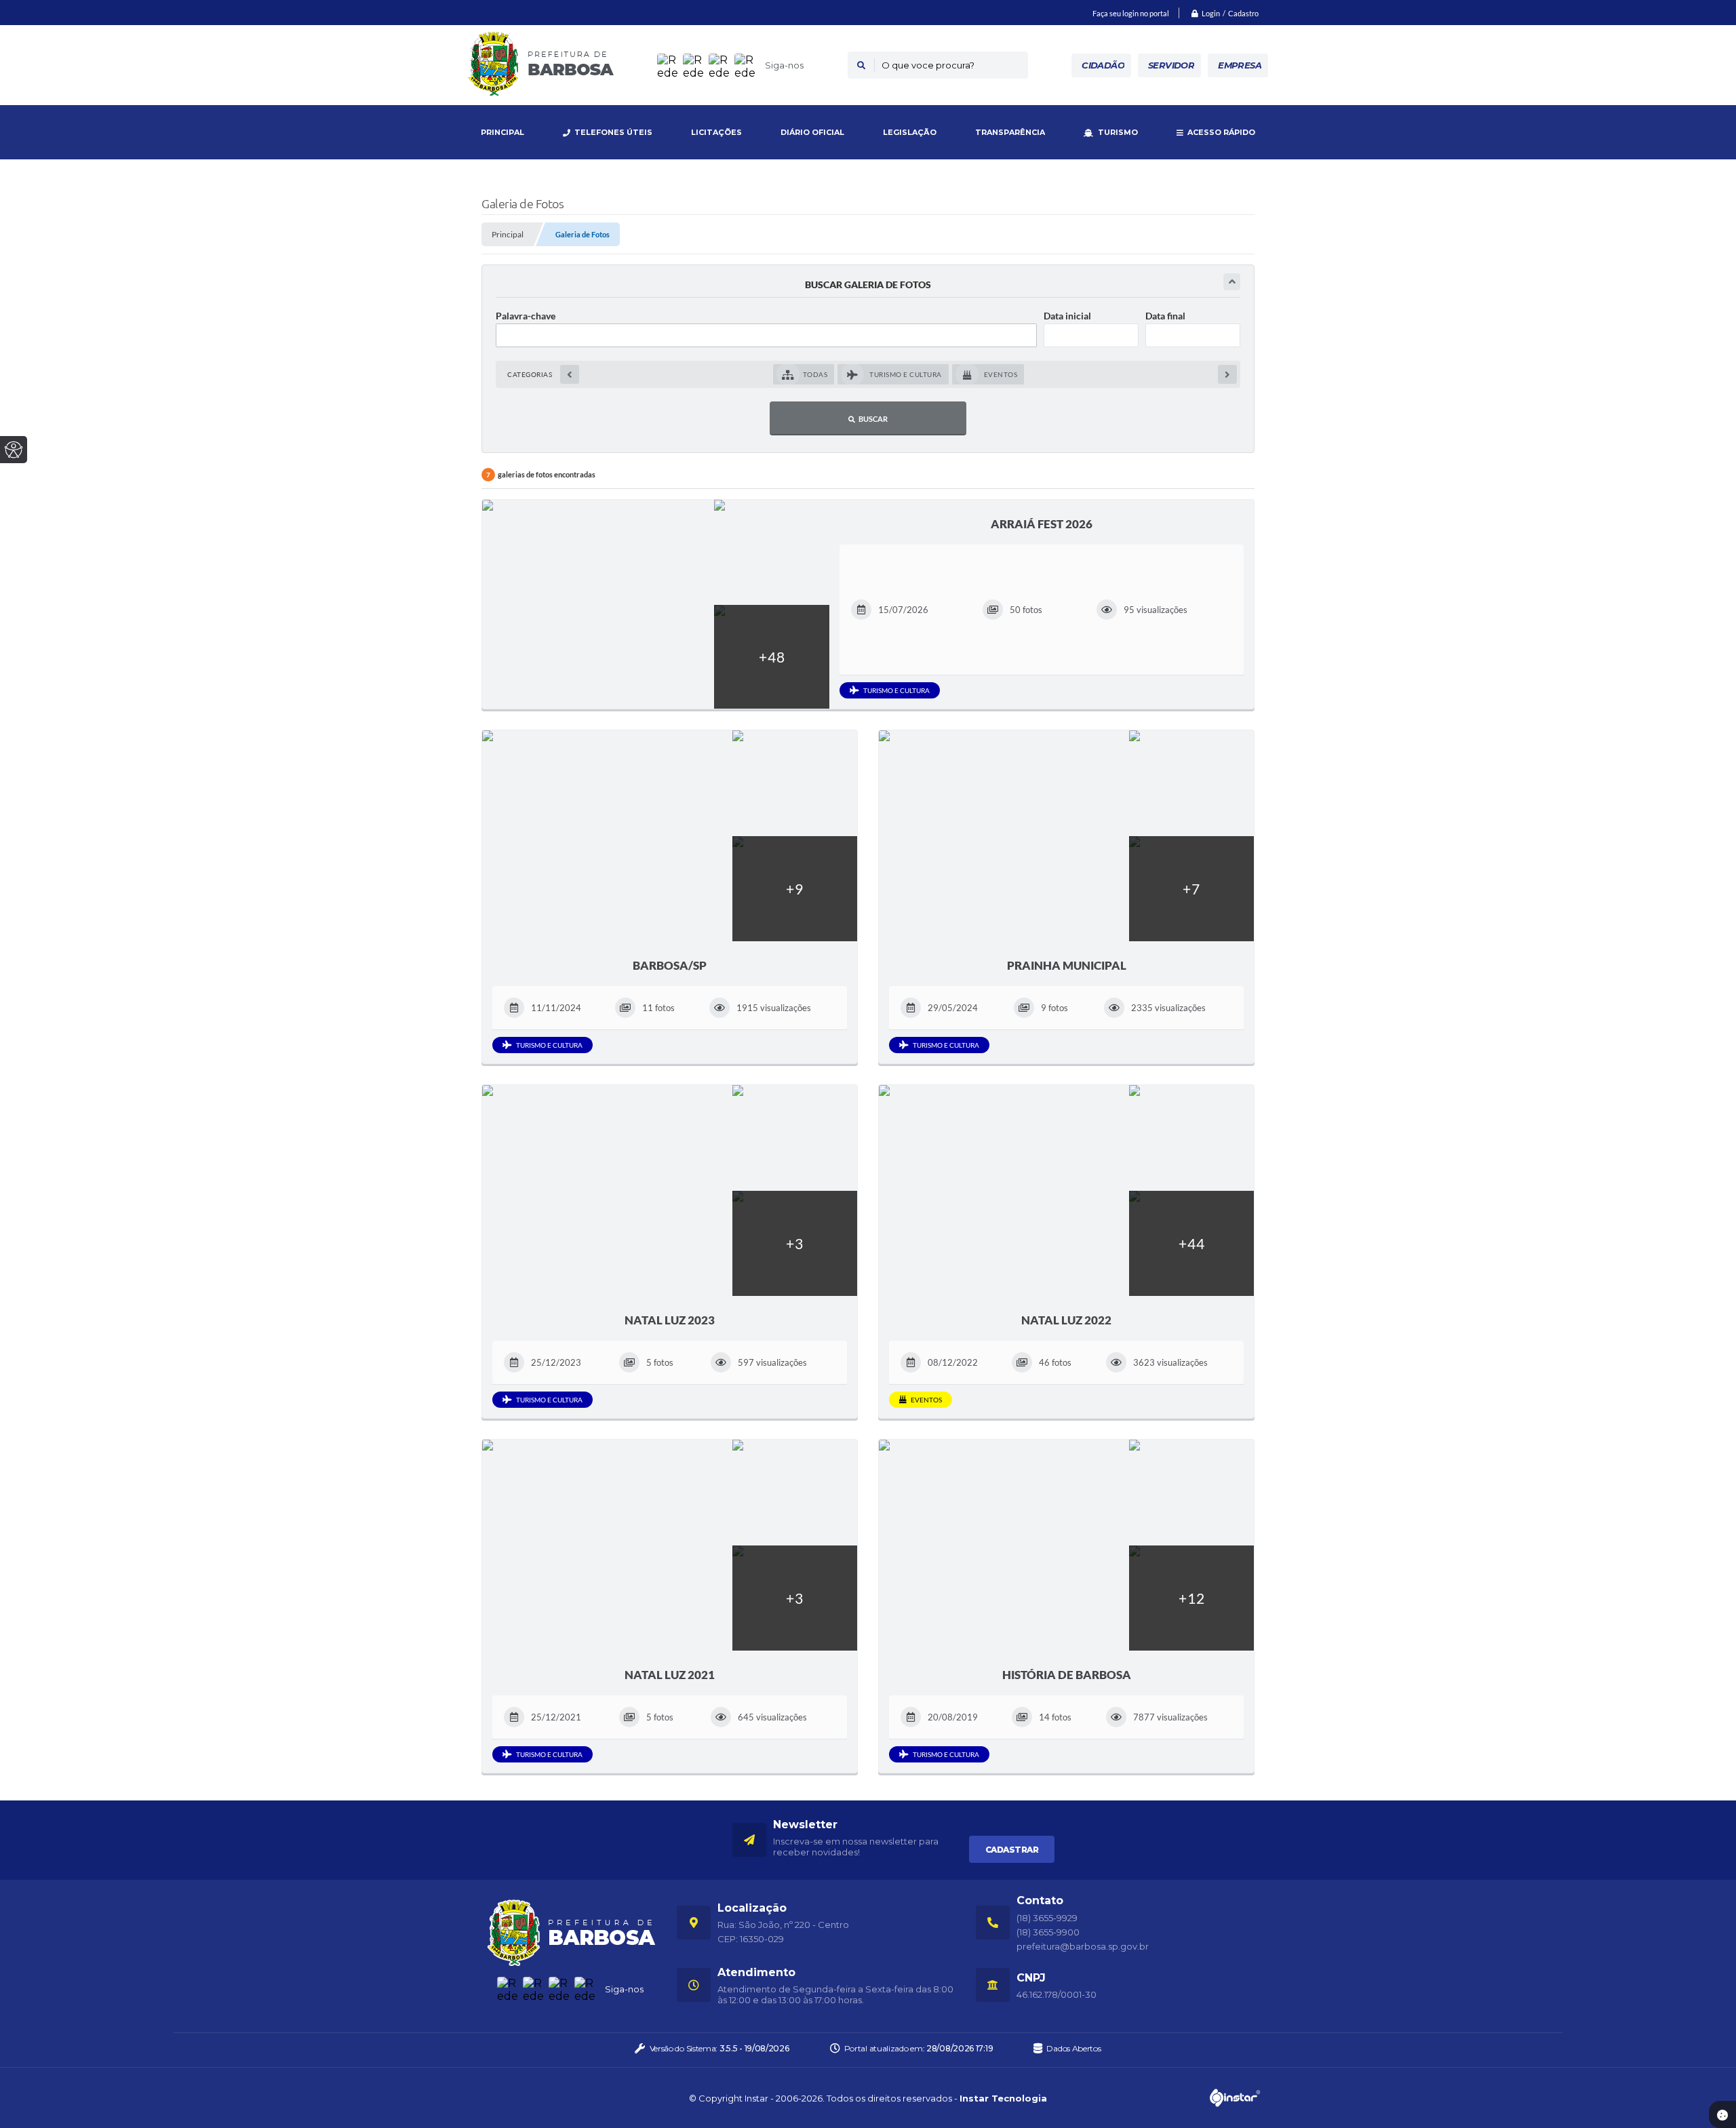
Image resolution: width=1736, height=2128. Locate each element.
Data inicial (1067, 316)
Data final (1165, 316)
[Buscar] (861, 65)
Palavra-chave (526, 316)
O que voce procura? (928, 65)
